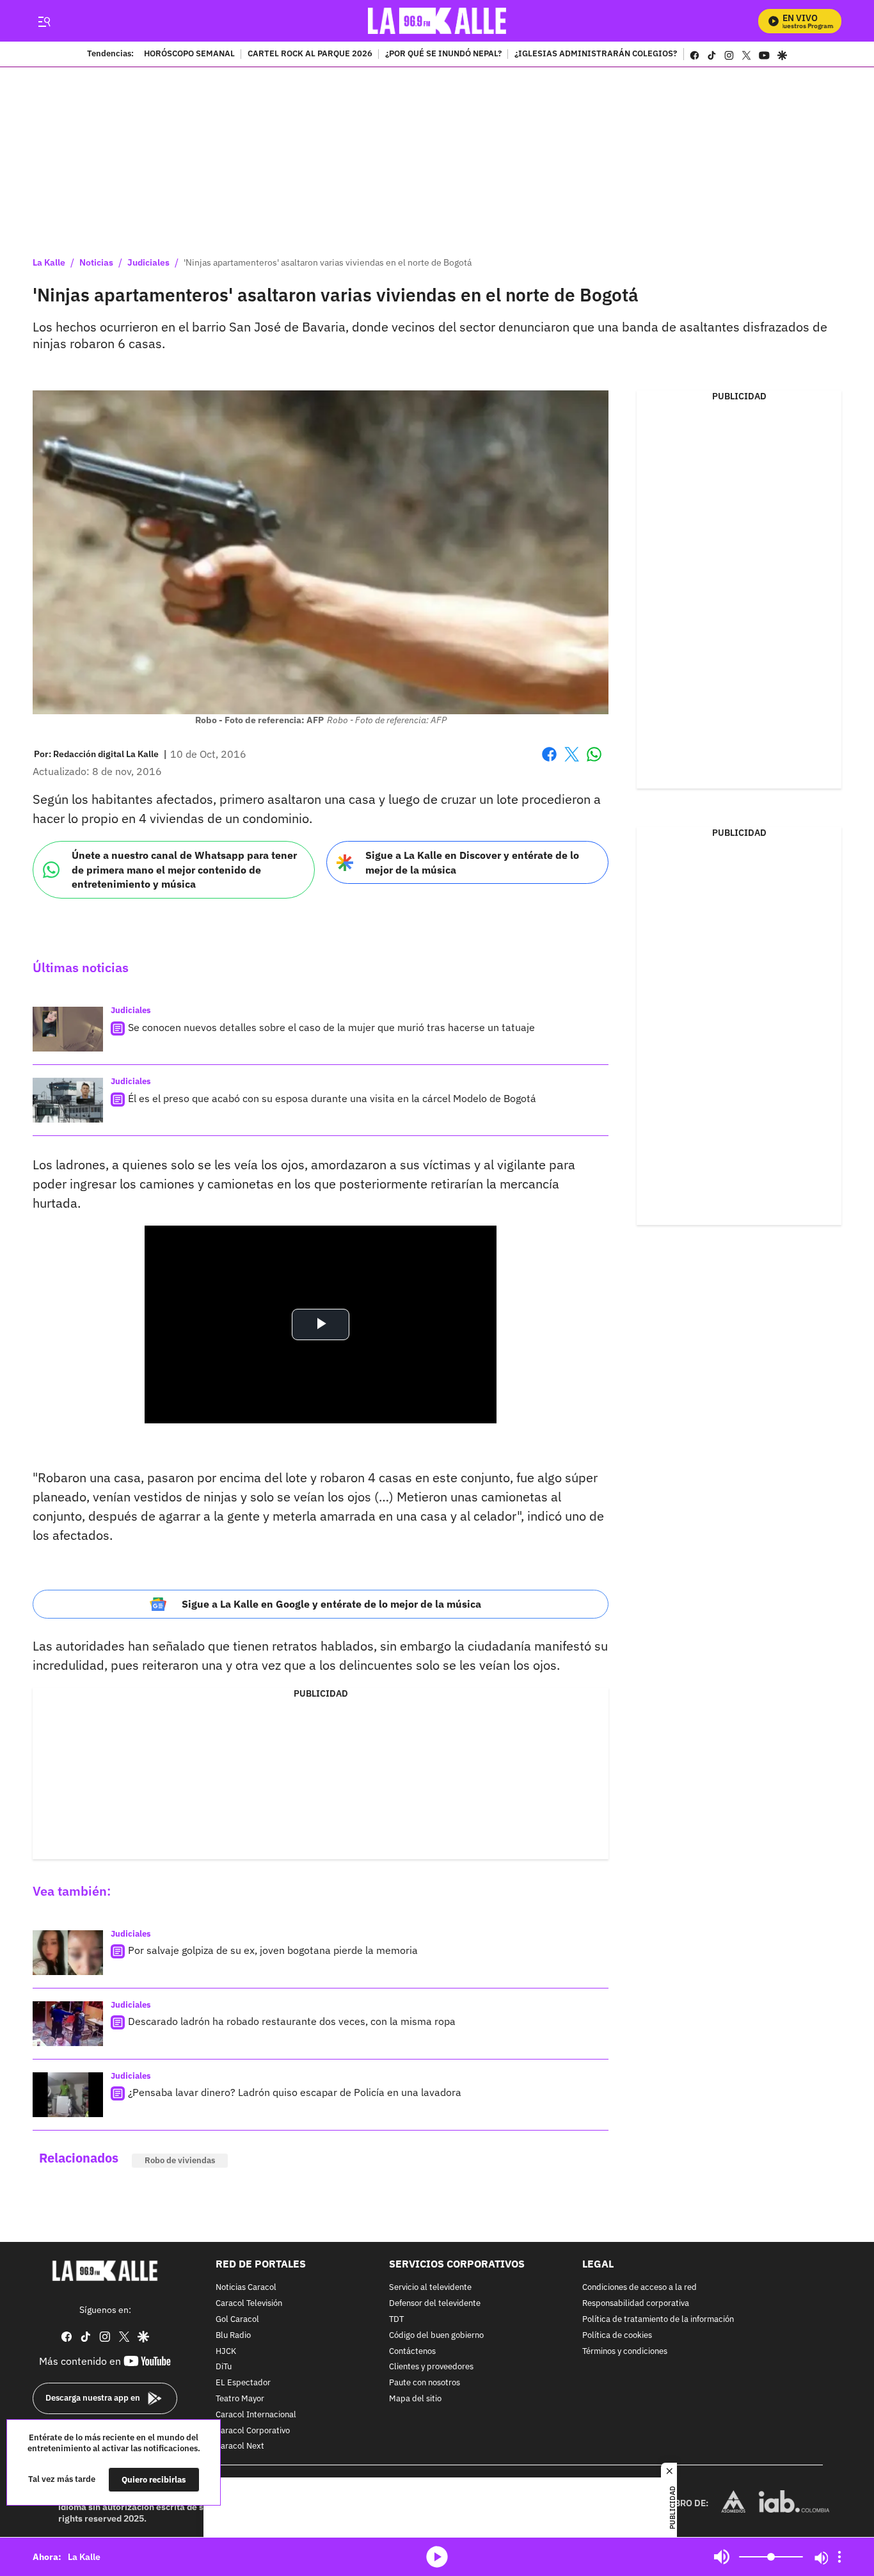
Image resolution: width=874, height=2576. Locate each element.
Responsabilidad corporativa (636, 2304)
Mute (722, 2557)
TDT (396, 2320)
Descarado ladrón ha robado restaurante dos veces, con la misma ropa (292, 2021)
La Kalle (49, 262)
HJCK (226, 2352)
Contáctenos (412, 2352)
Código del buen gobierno (436, 2336)
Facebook (549, 762)
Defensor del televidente (435, 2304)
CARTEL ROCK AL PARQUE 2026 (310, 54)
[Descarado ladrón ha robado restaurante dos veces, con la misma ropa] (68, 2024)
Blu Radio (233, 2336)
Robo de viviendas (180, 2160)
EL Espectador (243, 2383)
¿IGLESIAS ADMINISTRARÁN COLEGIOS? (596, 54)
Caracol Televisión (249, 2304)
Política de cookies (617, 2336)
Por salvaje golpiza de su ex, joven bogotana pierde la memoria (273, 1950)
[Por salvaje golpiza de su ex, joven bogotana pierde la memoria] (68, 1953)
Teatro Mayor (240, 2399)
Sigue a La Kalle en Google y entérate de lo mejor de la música (331, 1604)
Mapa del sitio (415, 2399)
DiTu (224, 2368)
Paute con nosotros (425, 2383)
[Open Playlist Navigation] (839, 2557)
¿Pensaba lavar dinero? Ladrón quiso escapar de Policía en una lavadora (295, 2092)
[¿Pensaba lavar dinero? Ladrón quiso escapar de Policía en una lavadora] (68, 2095)
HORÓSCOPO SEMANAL (189, 54)
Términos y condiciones (625, 2352)
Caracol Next (240, 2447)
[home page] (437, 21)
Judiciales (148, 262)
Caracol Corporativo (253, 2431)
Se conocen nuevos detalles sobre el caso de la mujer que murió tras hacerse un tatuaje (331, 1027)
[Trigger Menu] (44, 21)
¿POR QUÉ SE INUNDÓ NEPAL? (443, 54)
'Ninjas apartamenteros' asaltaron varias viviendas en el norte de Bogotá (328, 262)
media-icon (437, 2557)
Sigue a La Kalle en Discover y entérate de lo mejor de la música (472, 862)
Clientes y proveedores (431, 2368)
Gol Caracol (237, 2320)
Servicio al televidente (430, 2288)
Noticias (96, 262)
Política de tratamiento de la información (658, 2320)
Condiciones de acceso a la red (640, 2288)
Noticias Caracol (246, 2288)
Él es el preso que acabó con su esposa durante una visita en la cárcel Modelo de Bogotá (332, 1098)
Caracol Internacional (256, 2415)
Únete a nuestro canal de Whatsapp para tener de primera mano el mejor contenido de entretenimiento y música (184, 869)
